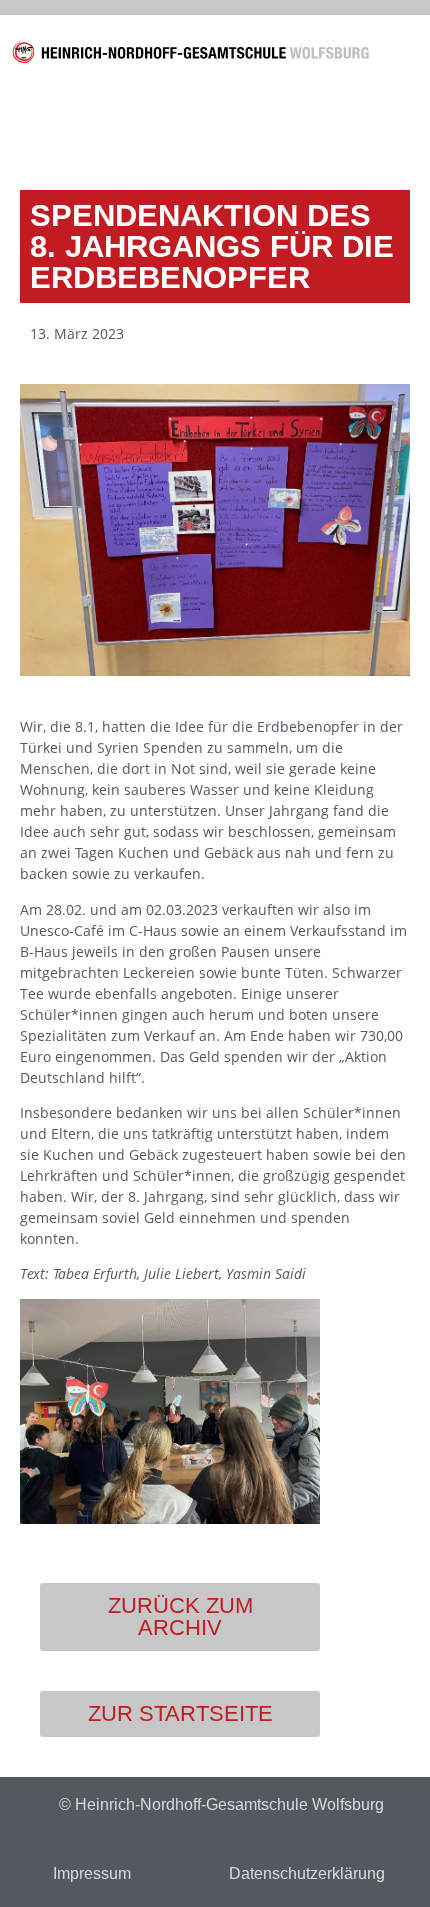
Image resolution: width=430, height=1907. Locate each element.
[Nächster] (310, 130)
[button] (405, 56)
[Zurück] (120, 130)
